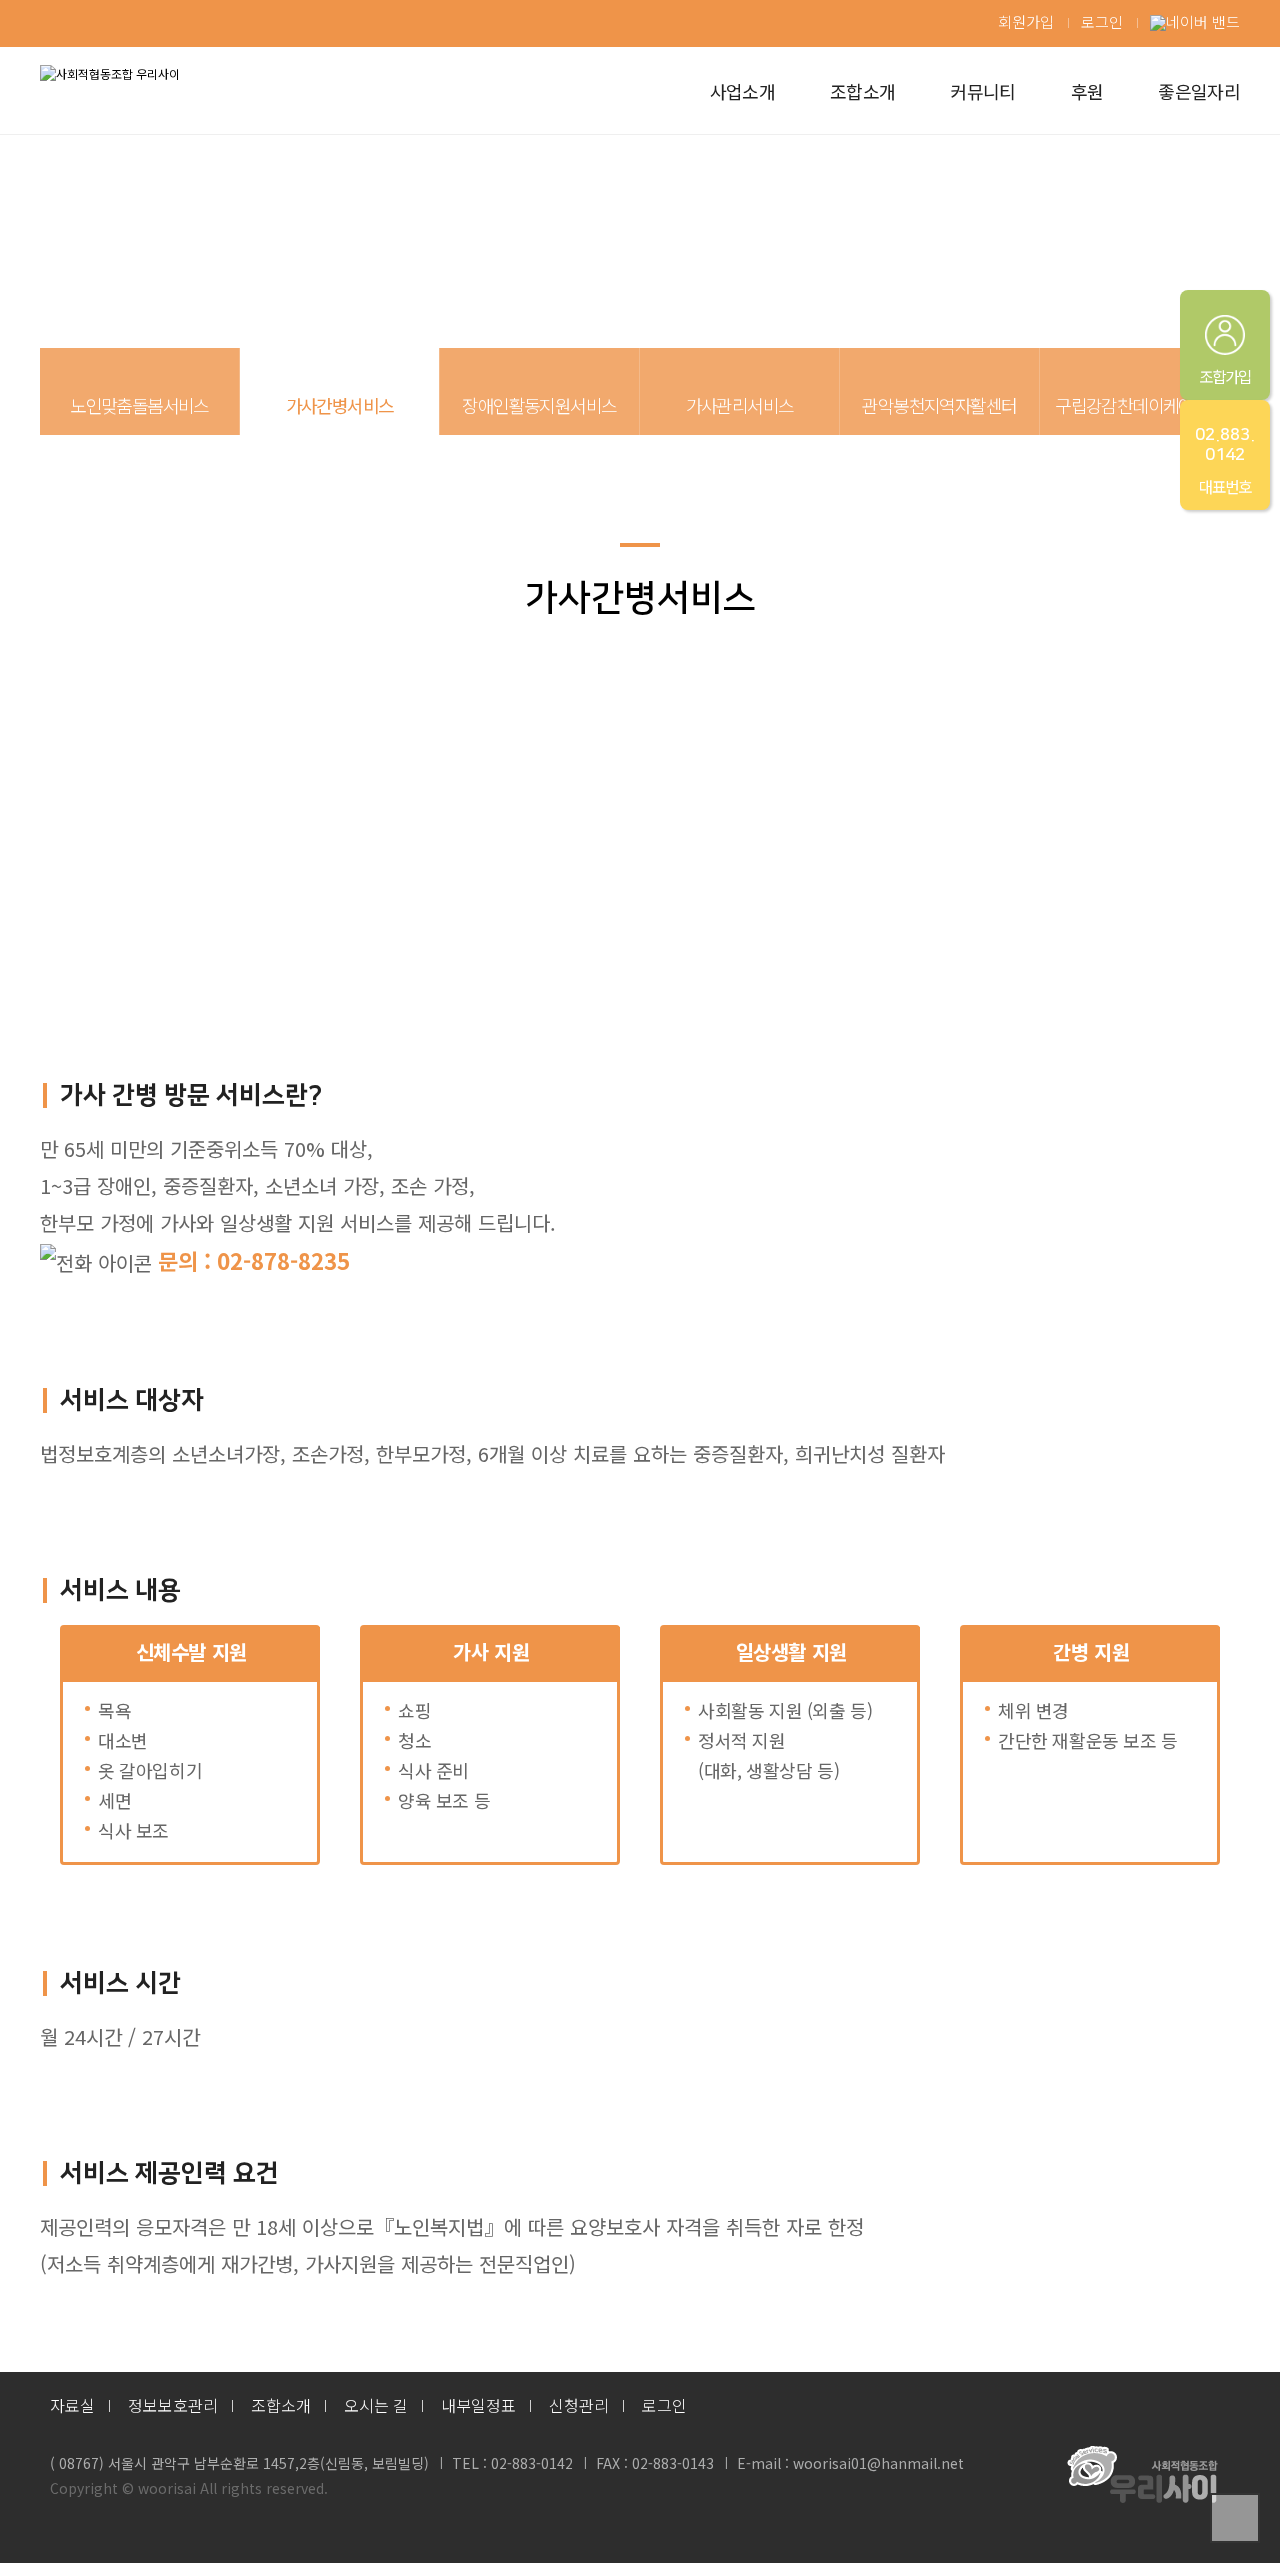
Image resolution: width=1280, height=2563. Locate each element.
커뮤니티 (982, 91)
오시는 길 (376, 2405)
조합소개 (862, 91)
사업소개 (742, 91)
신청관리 (579, 2405)
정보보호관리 (173, 2405)
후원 (1087, 91)
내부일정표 (478, 2405)
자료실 (72, 2405)
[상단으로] (1235, 2518)
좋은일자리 (1199, 91)
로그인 (1102, 22)
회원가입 (1026, 22)
